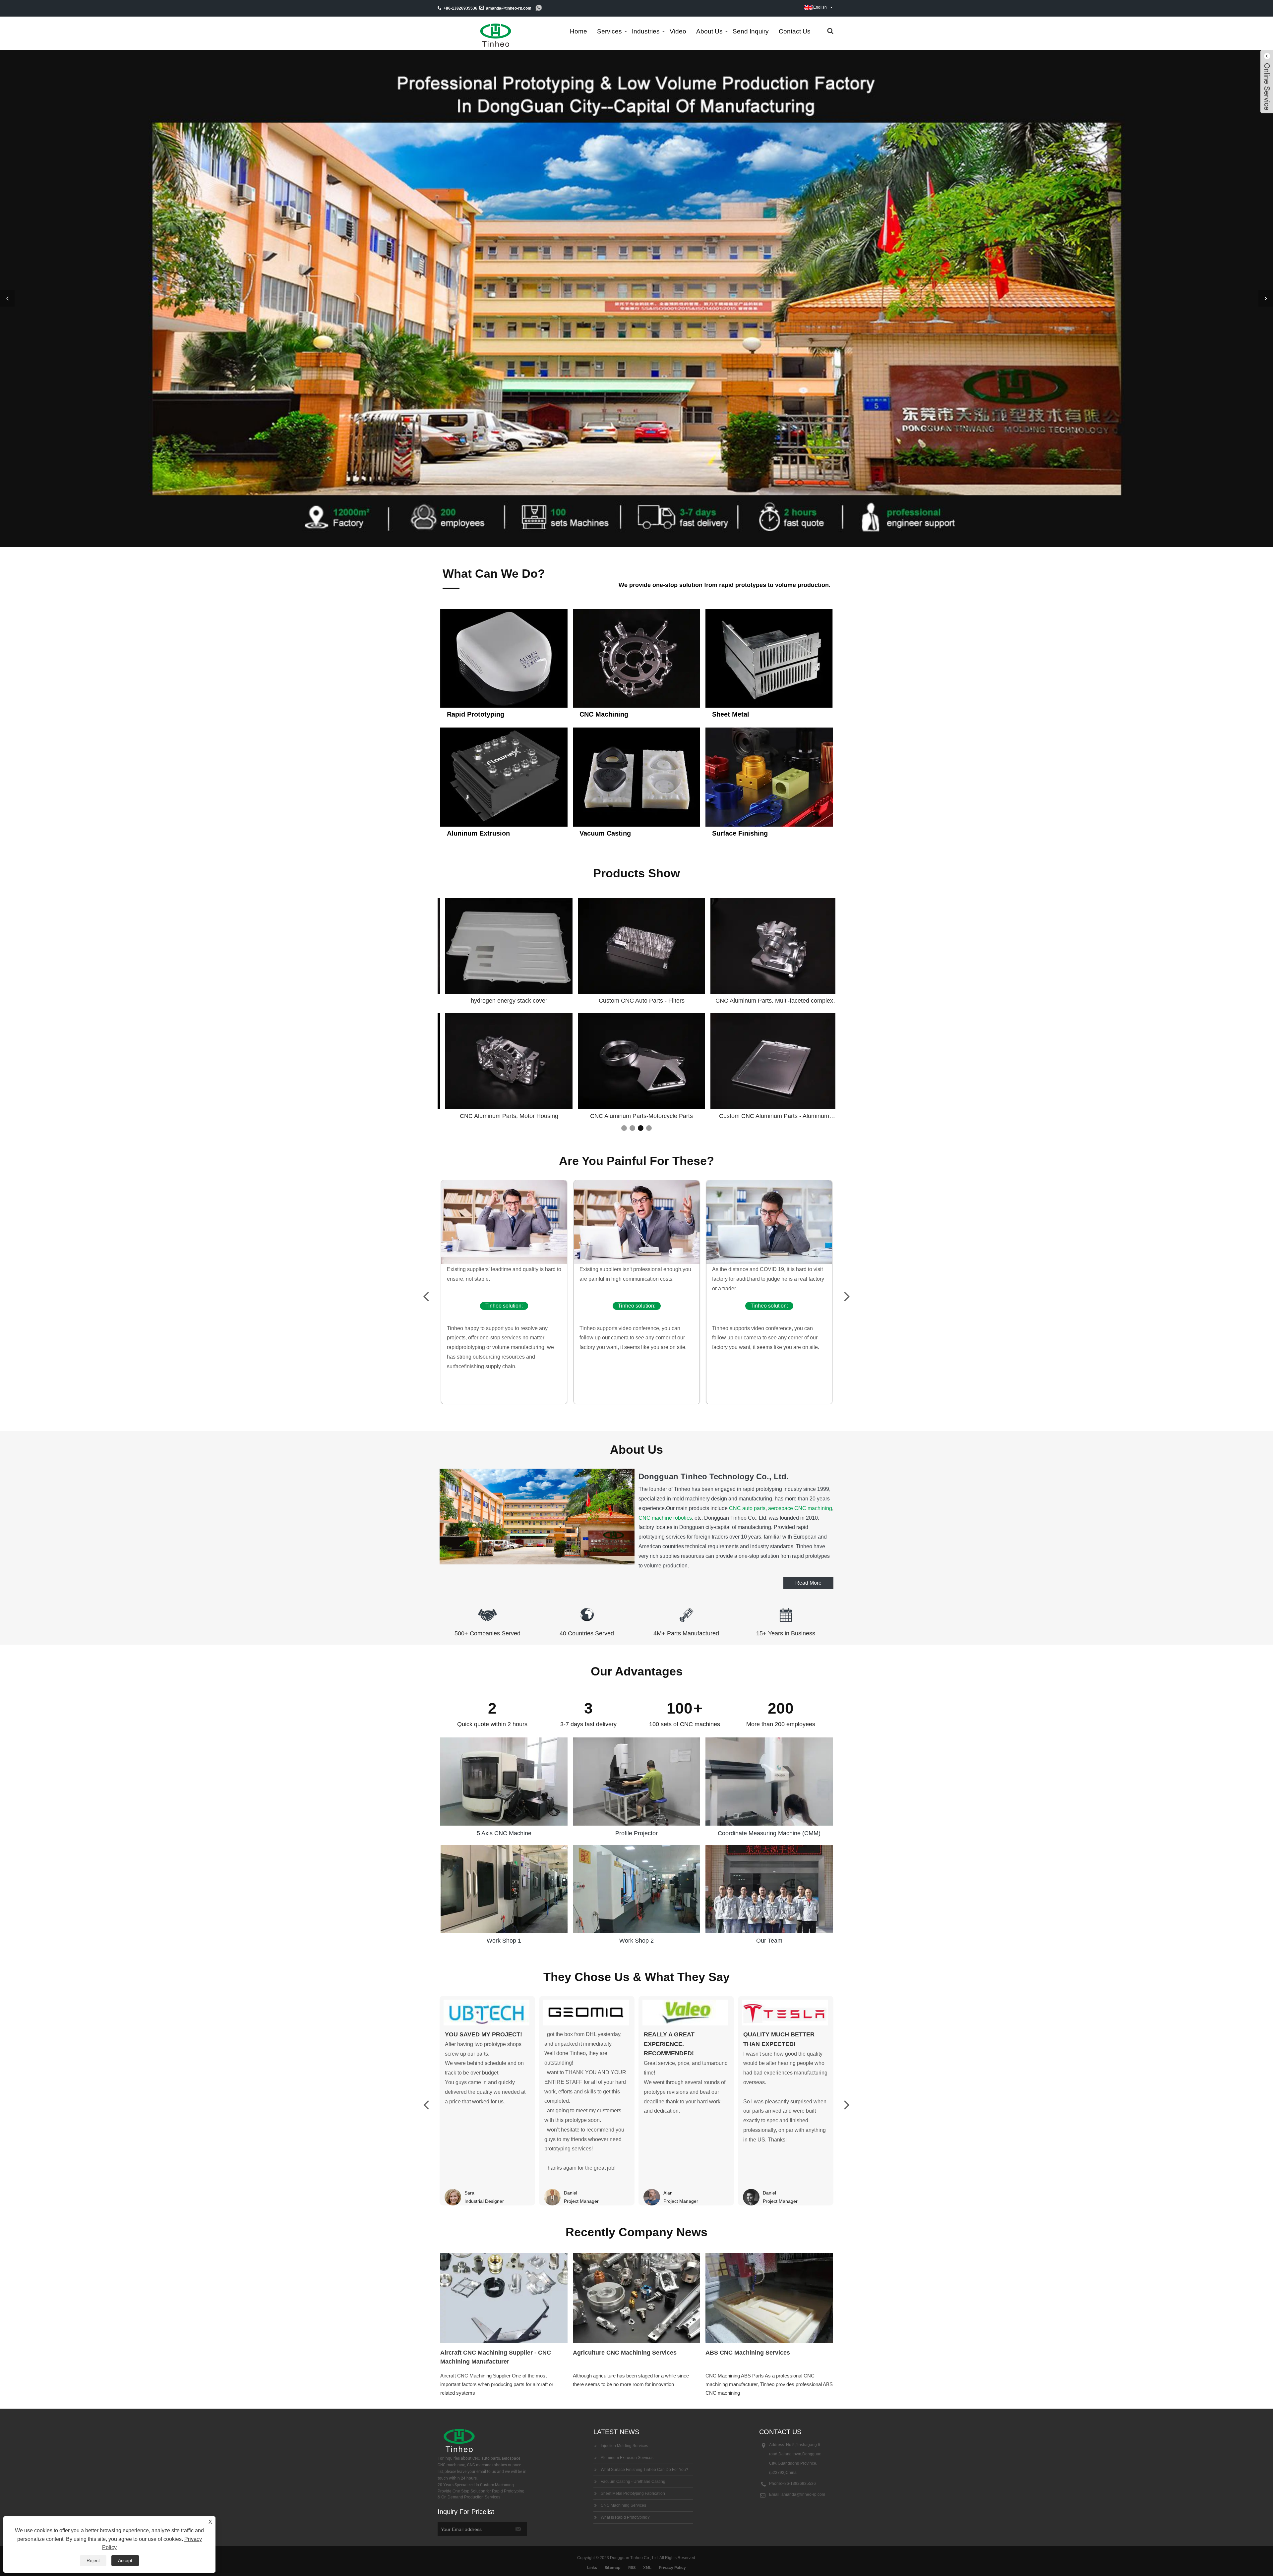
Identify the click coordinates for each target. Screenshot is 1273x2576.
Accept (125, 2560)
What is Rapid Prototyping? (625, 2517)
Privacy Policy (672, 2568)
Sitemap (613, 2568)
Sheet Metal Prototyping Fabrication (633, 2493)
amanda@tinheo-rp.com (509, 8)
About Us (709, 31)
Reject (93, 2560)
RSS (632, 2568)
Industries (646, 31)
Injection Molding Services (624, 2446)
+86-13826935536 (799, 2484)
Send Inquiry (751, 31)
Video (678, 31)
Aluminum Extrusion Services (627, 2458)
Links (592, 2568)
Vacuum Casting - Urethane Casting (633, 2482)
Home (578, 31)
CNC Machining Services (623, 2505)
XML (647, 2568)
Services (609, 31)
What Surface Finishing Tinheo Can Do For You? (644, 2470)
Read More (808, 1583)
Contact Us (795, 31)
